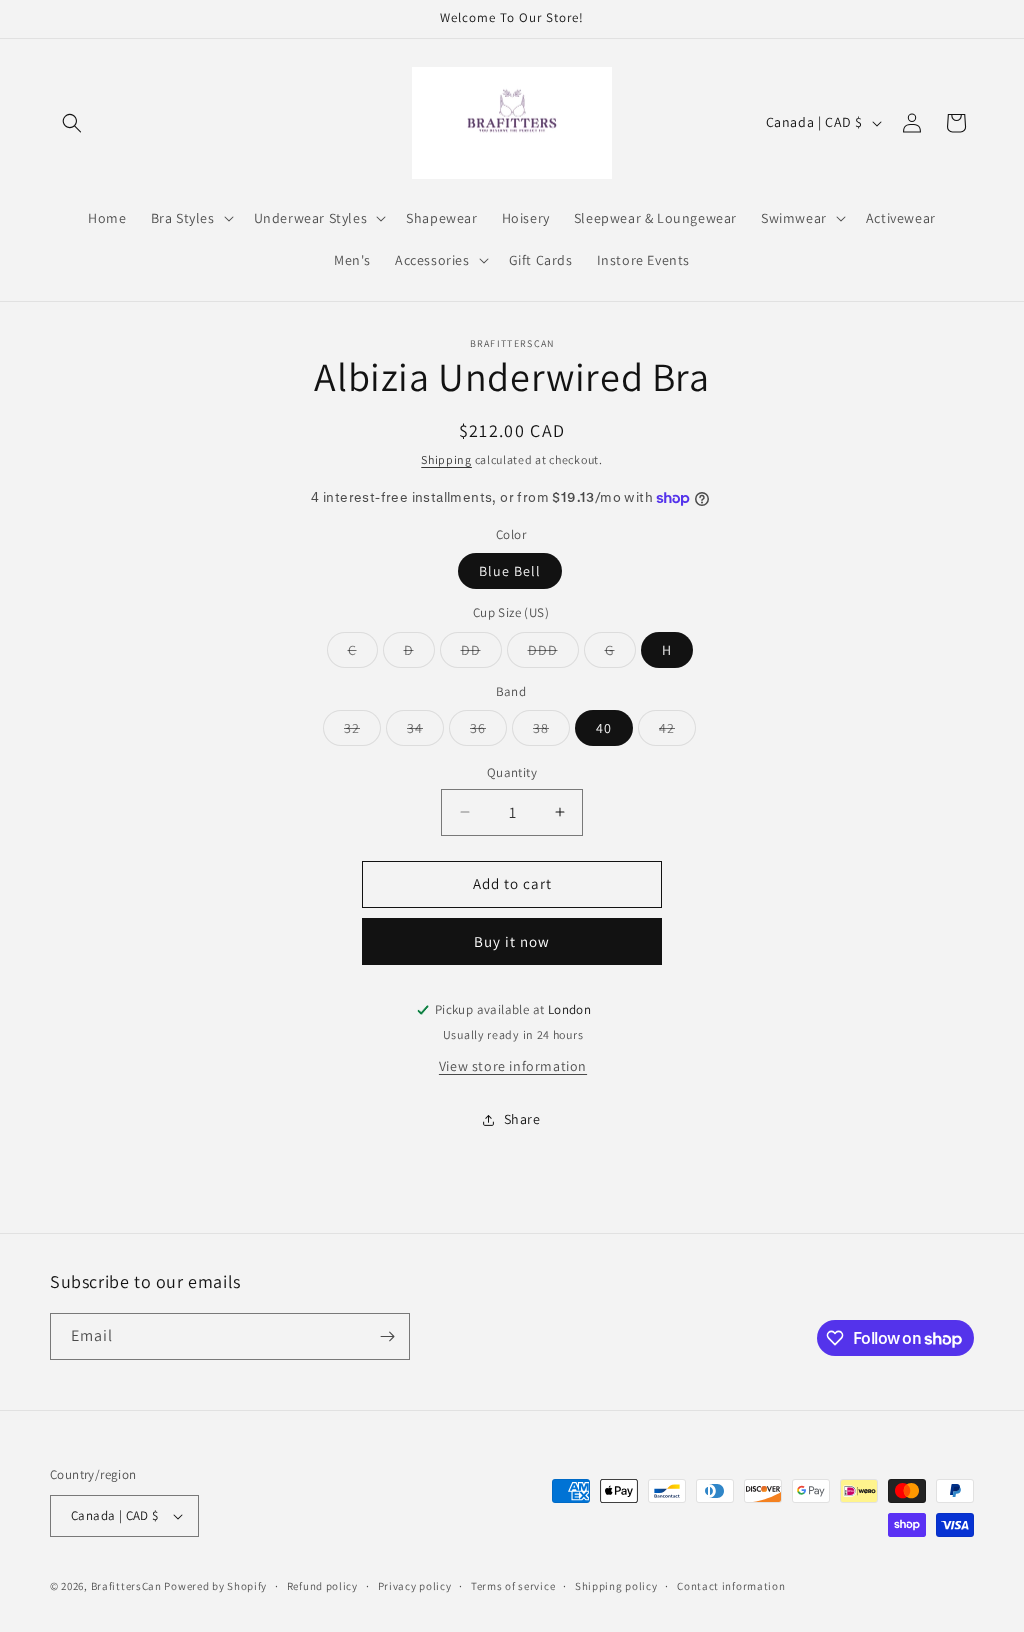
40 (604, 728)
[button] (72, 123)
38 (551, 732)
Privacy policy (415, 1586)
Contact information (731, 1586)
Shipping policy (616, 1586)
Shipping (446, 459)
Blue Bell (510, 571)
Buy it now (512, 941)
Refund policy (322, 1586)
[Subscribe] (387, 1336)
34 (425, 732)
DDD (553, 654)
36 (488, 732)
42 (677, 732)
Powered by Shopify (215, 1586)
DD (481, 654)
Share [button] (522, 1119)
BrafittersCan (126, 1586)
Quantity (512, 772)
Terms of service (513, 1586)
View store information (513, 1066)
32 (362, 732)
